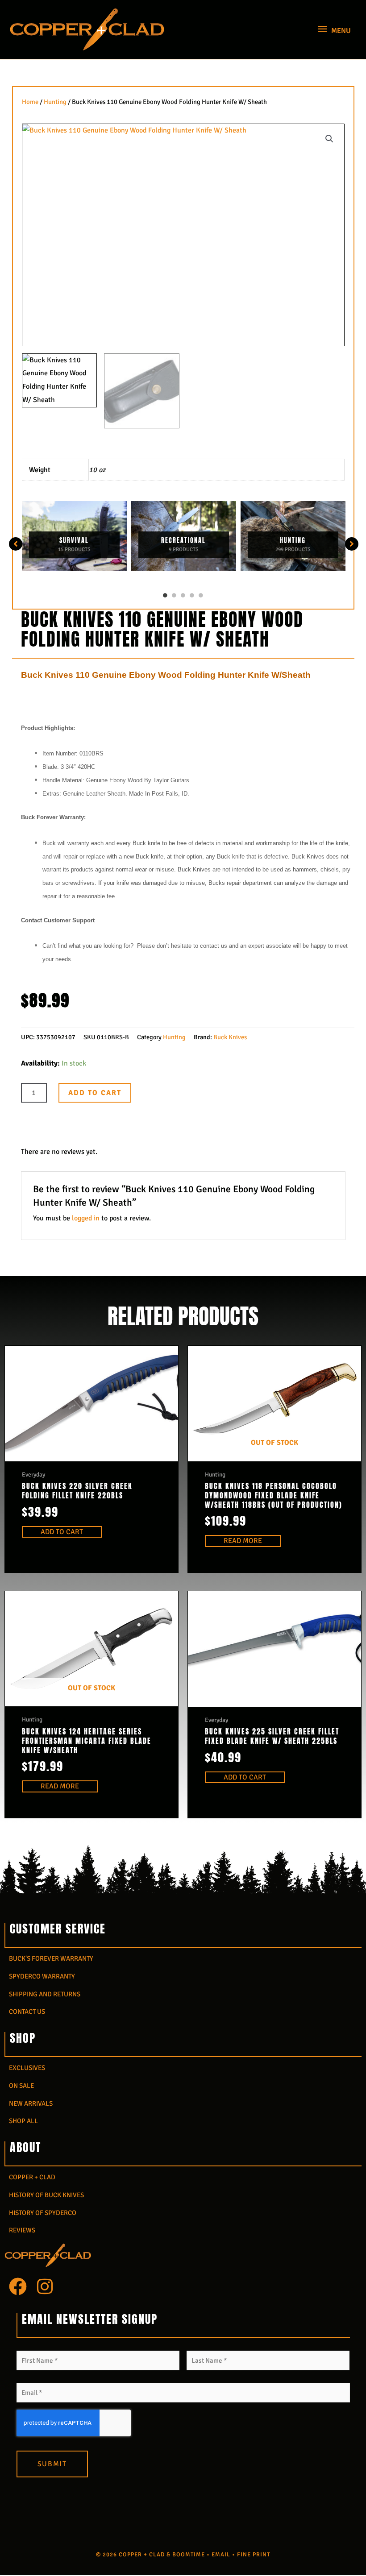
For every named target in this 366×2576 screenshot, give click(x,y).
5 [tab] (201, 595)
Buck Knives (230, 1037)
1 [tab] (165, 595)
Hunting (55, 102)
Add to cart (95, 1093)
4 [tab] (192, 595)
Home (30, 102)
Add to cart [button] (62, 1532)
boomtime (189, 2555)
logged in (86, 1218)
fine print (254, 2555)
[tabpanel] (74, 536)
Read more (243, 1541)
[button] (329, 139)
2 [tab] (174, 595)
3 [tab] (183, 595)
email (221, 2555)
